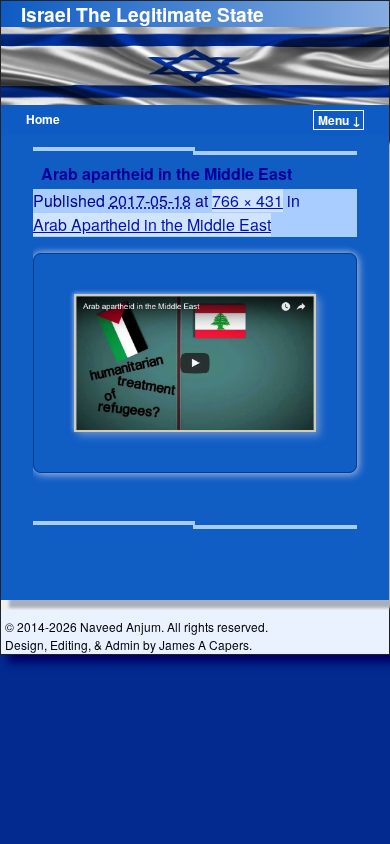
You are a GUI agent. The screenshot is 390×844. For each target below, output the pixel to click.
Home (43, 119)
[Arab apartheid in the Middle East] (195, 363)
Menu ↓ (339, 120)
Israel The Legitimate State (142, 14)
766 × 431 (247, 200)
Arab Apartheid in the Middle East (152, 224)
